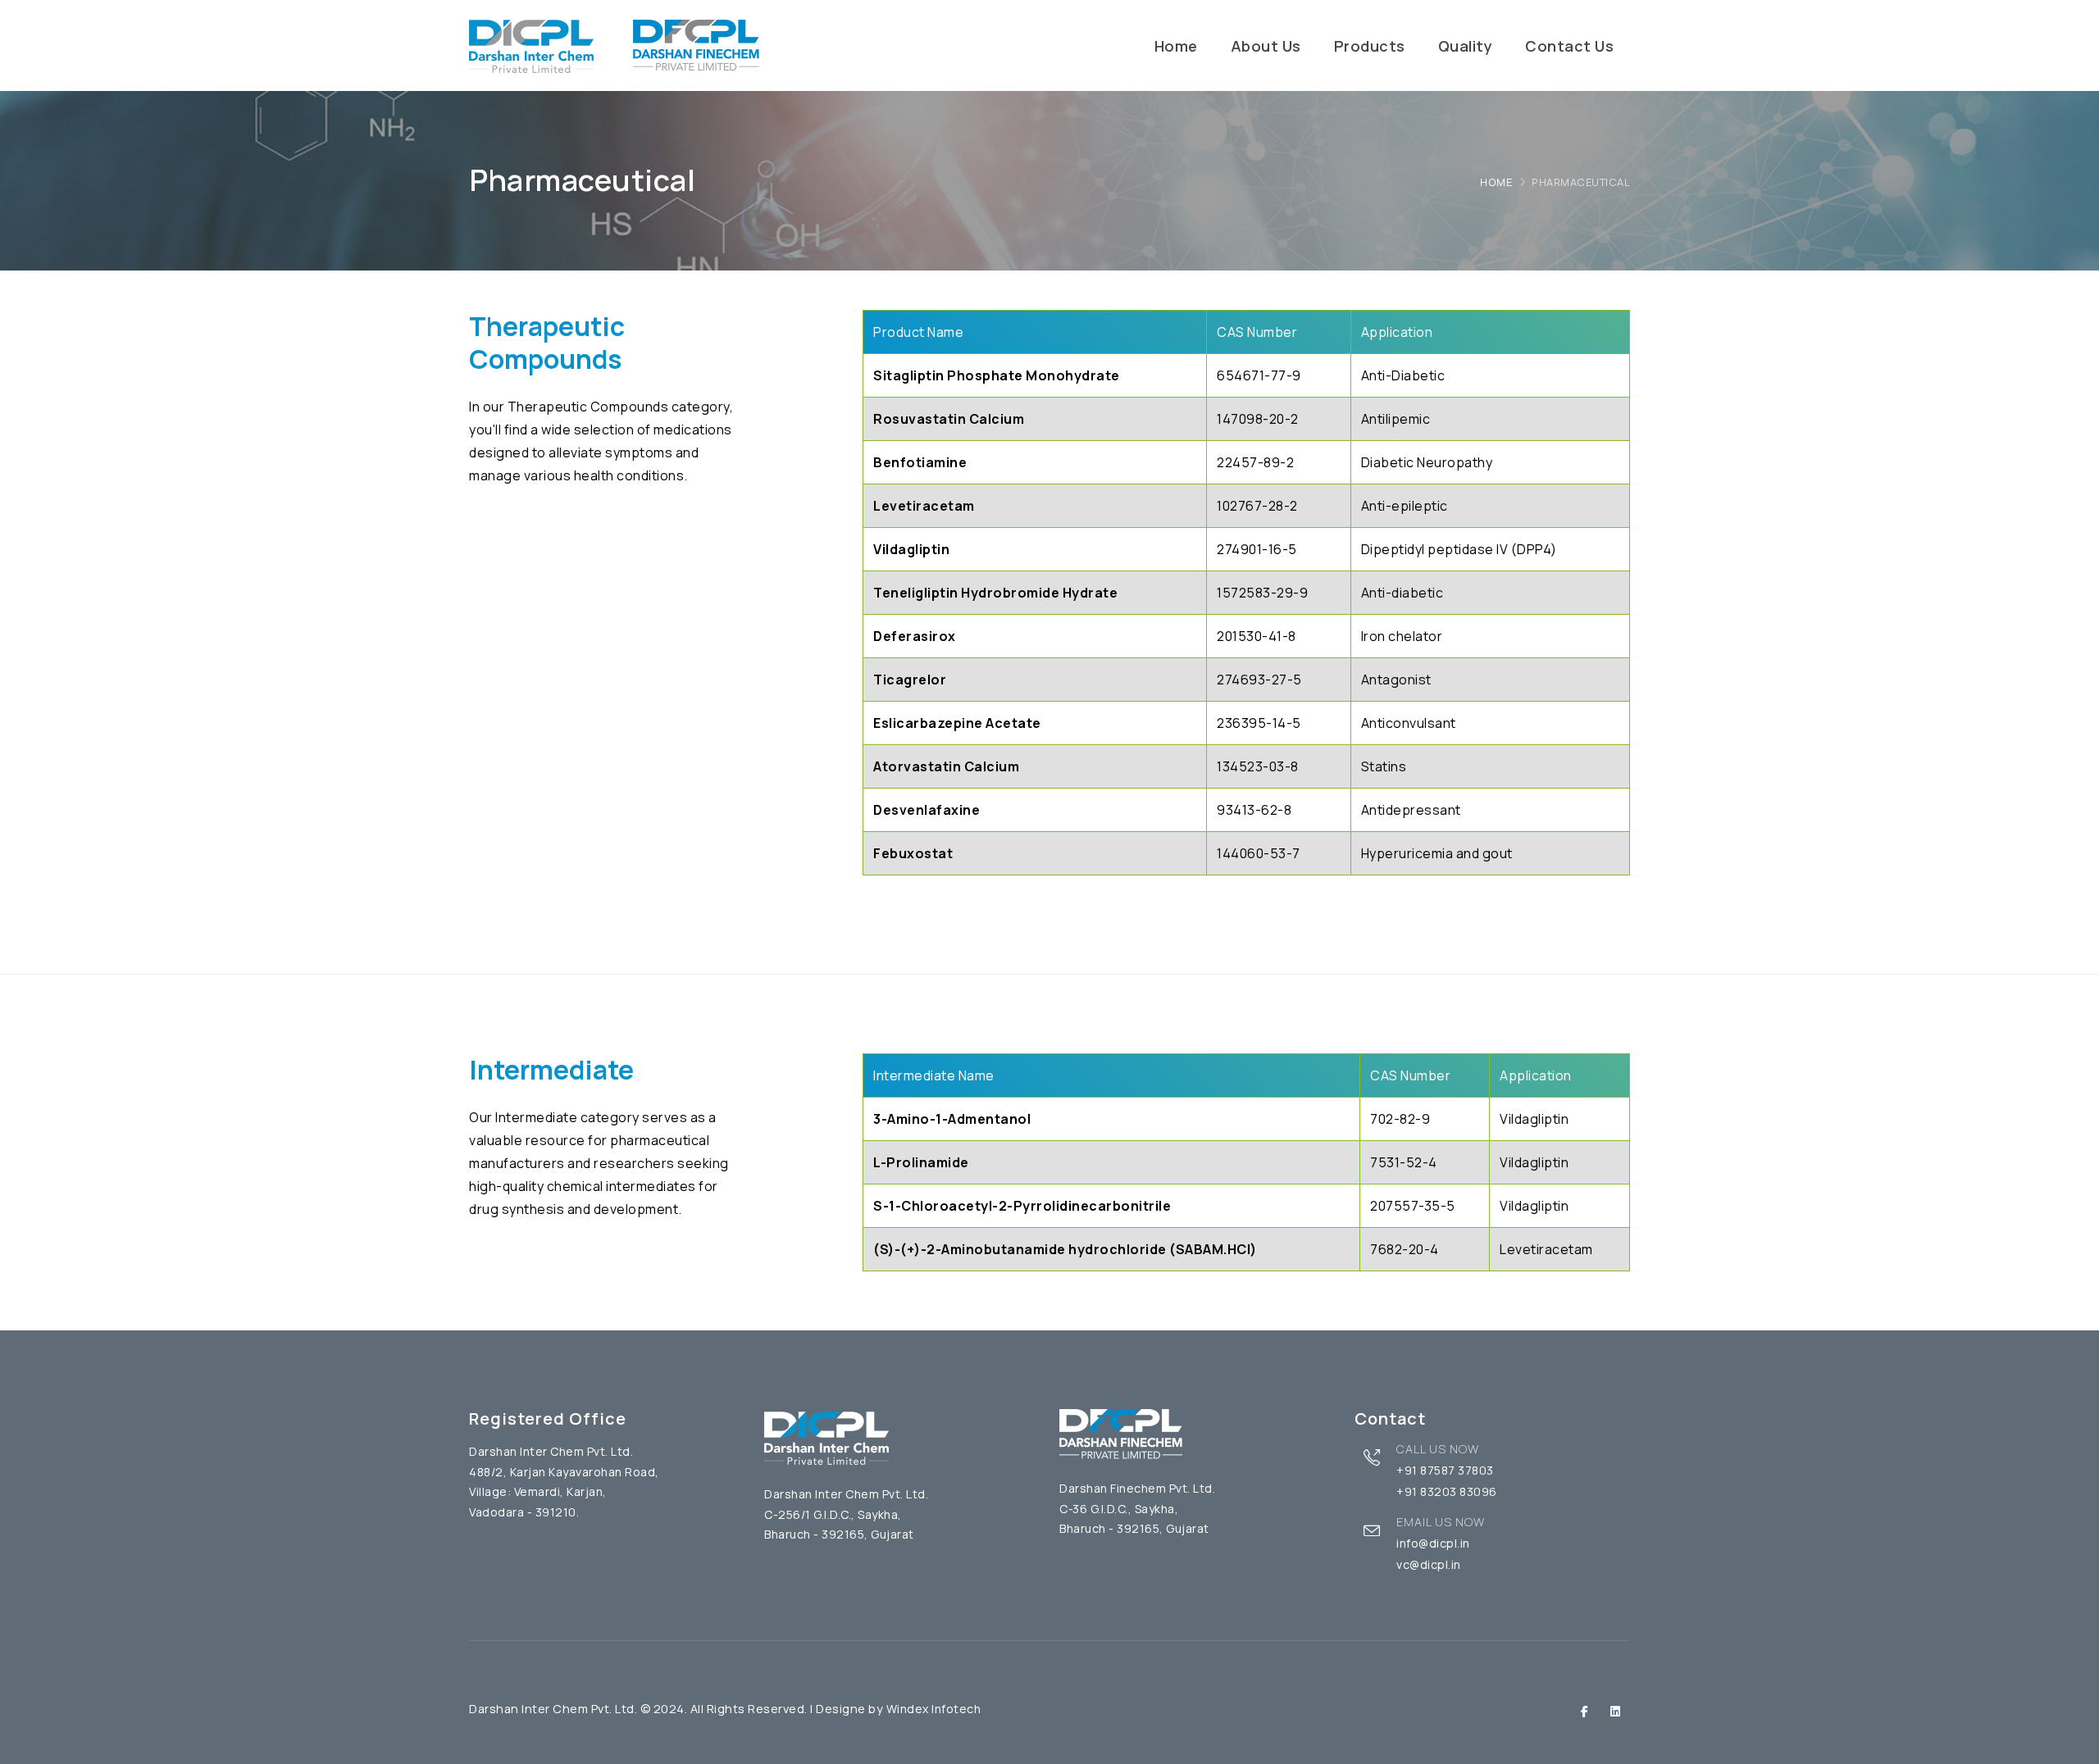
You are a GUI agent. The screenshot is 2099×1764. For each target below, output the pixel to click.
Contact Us (1569, 46)
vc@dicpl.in (1429, 1564)
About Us (1266, 46)
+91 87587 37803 (1445, 1470)
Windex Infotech (934, 1709)
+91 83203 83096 (1447, 1491)
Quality (1466, 46)
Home (1176, 46)
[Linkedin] (1616, 1711)
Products (1370, 46)
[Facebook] (1585, 1711)
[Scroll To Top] (2070, 1746)
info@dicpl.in (1433, 1543)
